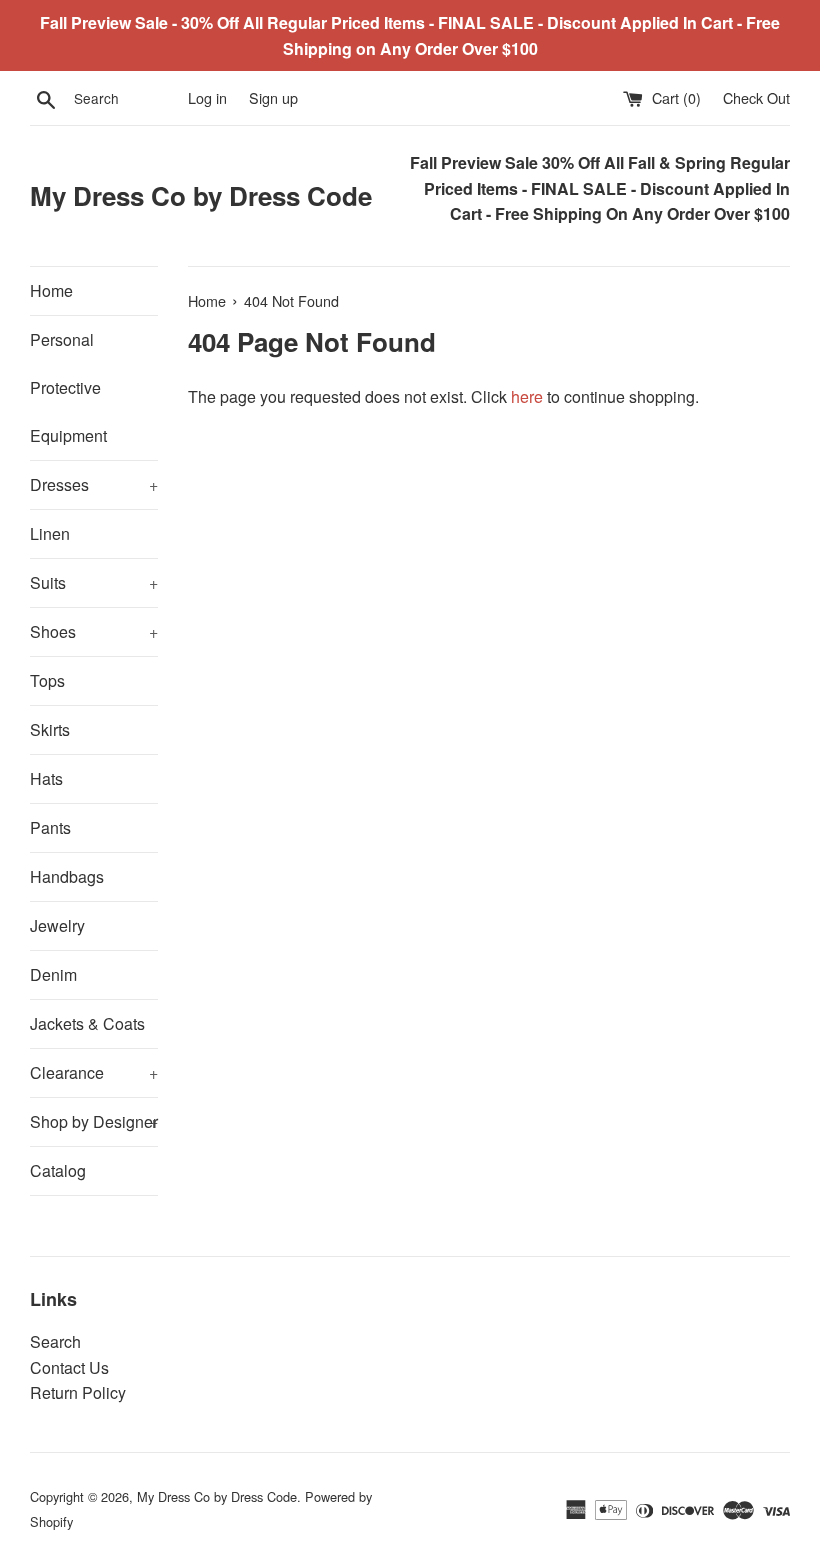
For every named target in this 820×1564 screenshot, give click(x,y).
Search (55, 1341)
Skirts (50, 729)
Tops (47, 680)
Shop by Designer (94, 1121)
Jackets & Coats (87, 1023)
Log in (207, 97)
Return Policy (78, 1392)
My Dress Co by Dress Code (201, 196)
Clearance (94, 1072)
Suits (94, 582)
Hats (46, 778)
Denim (53, 974)
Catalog (58, 1170)
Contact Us (69, 1367)
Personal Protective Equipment (68, 387)
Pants (50, 827)
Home (51, 290)
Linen (50, 533)
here (527, 396)
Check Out (756, 97)
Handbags (67, 876)
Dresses (94, 484)
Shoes (94, 631)
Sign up (273, 97)
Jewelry (57, 925)
